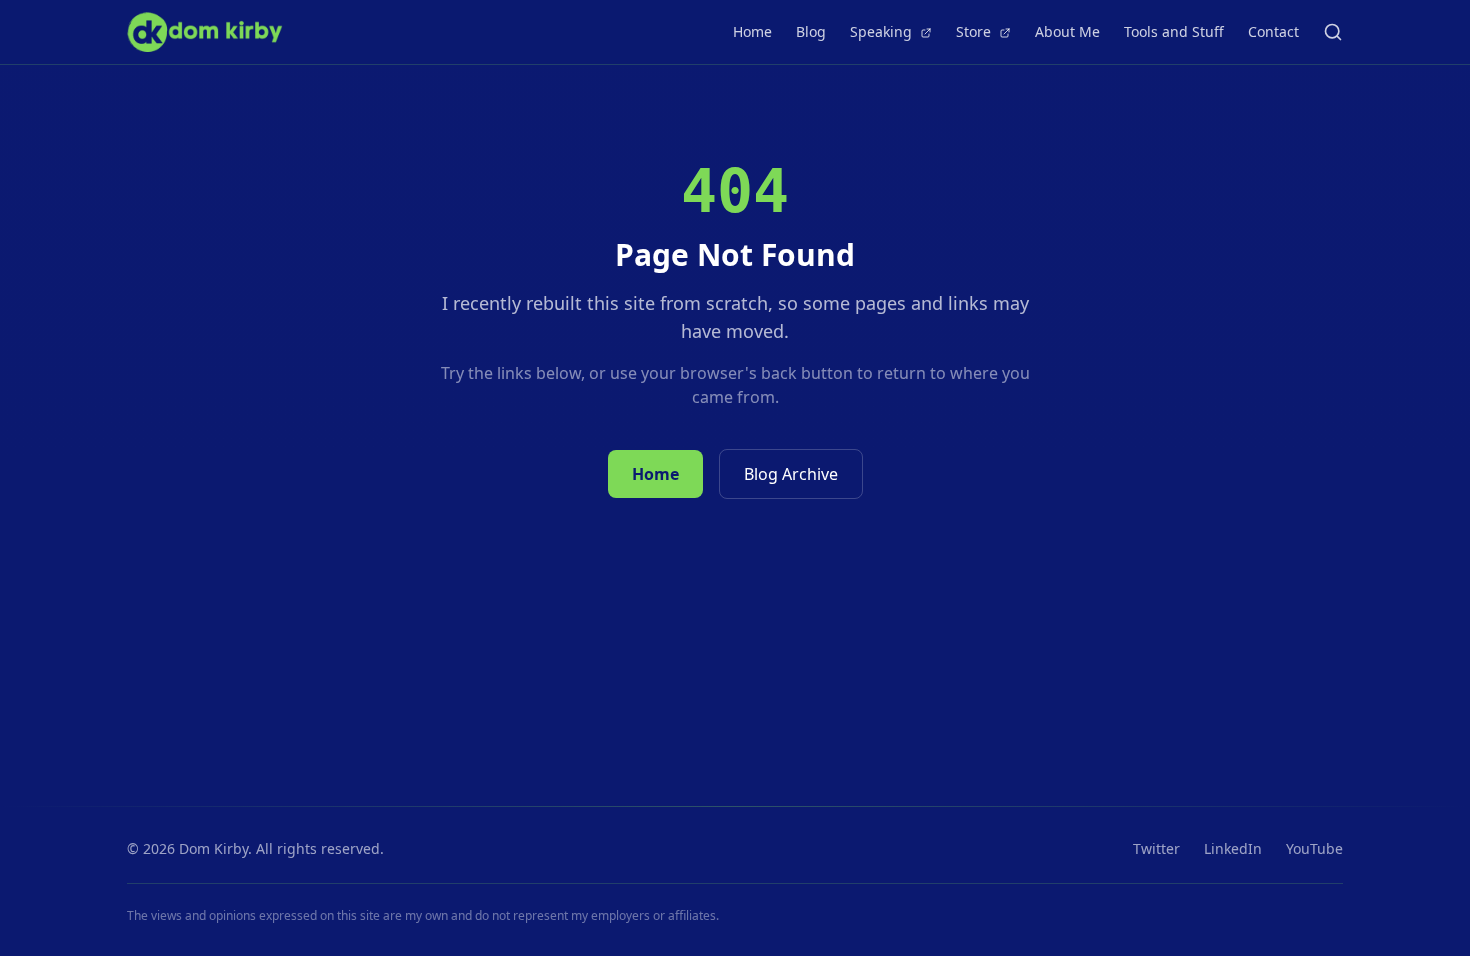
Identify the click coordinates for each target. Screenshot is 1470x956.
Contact (1273, 31)
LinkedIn (1233, 848)
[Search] (1333, 32)
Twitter (1156, 848)
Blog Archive (791, 474)
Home (752, 31)
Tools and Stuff (1174, 31)
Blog (811, 31)
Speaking (883, 31)
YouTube (1314, 848)
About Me (1067, 31)
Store (975, 31)
